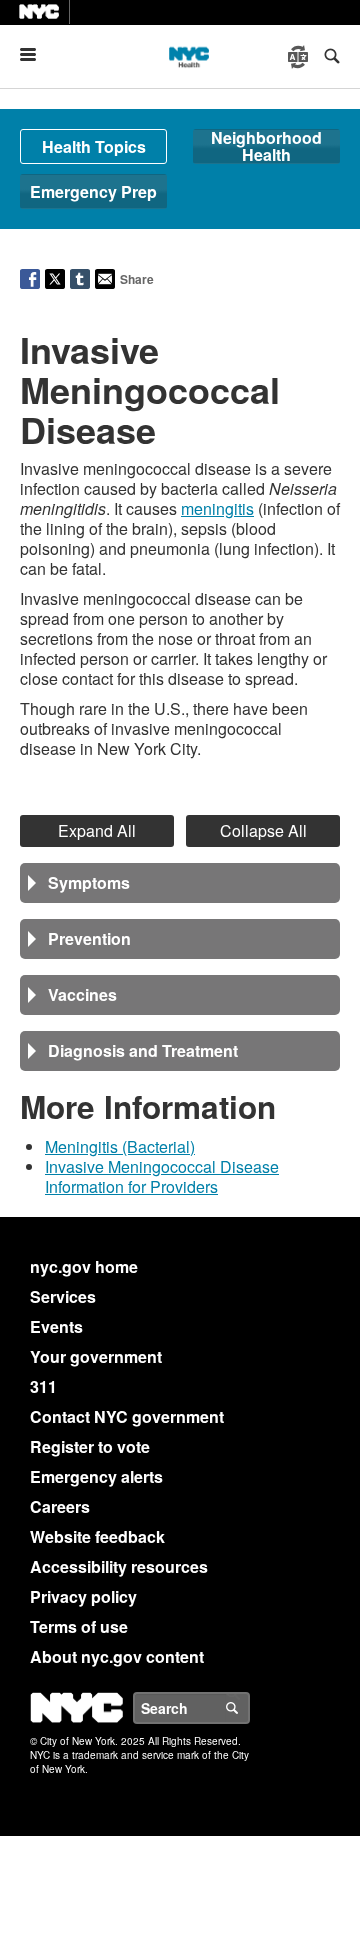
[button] (180, 883)
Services (63, 1296)
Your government (96, 1356)
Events (56, 1326)
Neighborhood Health (266, 146)
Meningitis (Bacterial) (120, 1146)
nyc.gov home (84, 1266)
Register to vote (90, 1446)
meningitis (217, 508)
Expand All (97, 830)
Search (249, 1708)
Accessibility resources (119, 1566)
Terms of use (79, 1626)
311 (43, 1386)
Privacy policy (83, 1596)
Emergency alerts (96, 1476)
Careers (60, 1506)
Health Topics (94, 146)
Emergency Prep (93, 191)
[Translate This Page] (300, 57)
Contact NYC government (127, 1416)
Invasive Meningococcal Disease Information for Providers (162, 1176)
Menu (36, 54)
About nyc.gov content (117, 1656)
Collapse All (263, 830)
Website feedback (97, 1536)
